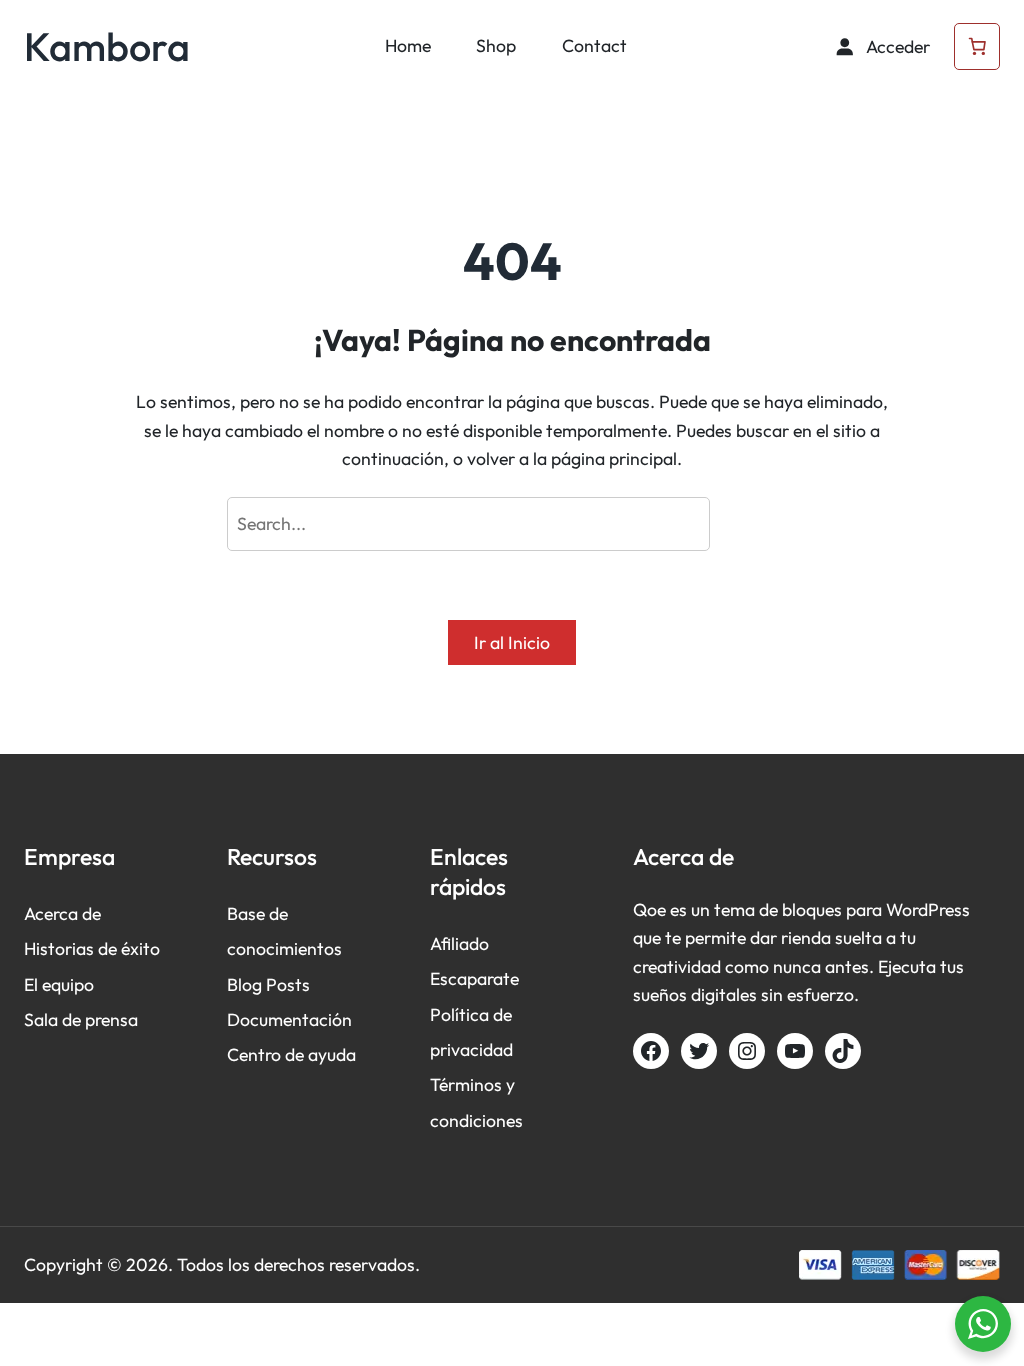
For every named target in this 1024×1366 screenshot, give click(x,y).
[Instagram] (747, 1051)
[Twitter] (699, 1051)
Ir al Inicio (512, 642)
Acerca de (62, 913)
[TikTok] (843, 1051)
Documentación (289, 1019)
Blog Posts (268, 984)
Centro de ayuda (291, 1054)
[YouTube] (795, 1051)
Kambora (107, 46)
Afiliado (459, 943)
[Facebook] (651, 1051)
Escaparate (474, 978)
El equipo (59, 984)
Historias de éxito (92, 948)
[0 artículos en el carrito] (977, 46)
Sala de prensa (81, 1019)
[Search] (758, 524)
